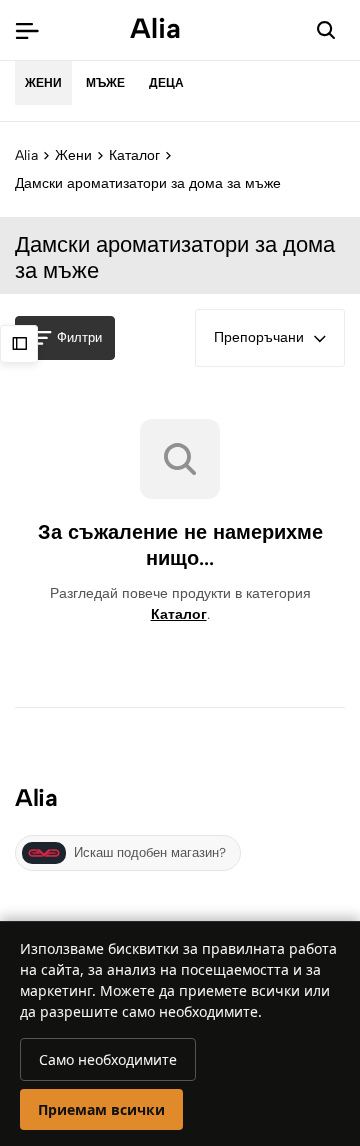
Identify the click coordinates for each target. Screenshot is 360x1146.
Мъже (105, 83)
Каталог (134, 155)
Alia (26, 155)
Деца (166, 83)
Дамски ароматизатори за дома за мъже (148, 183)
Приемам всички (101, 1109)
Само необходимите (108, 1059)
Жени (43, 83)
